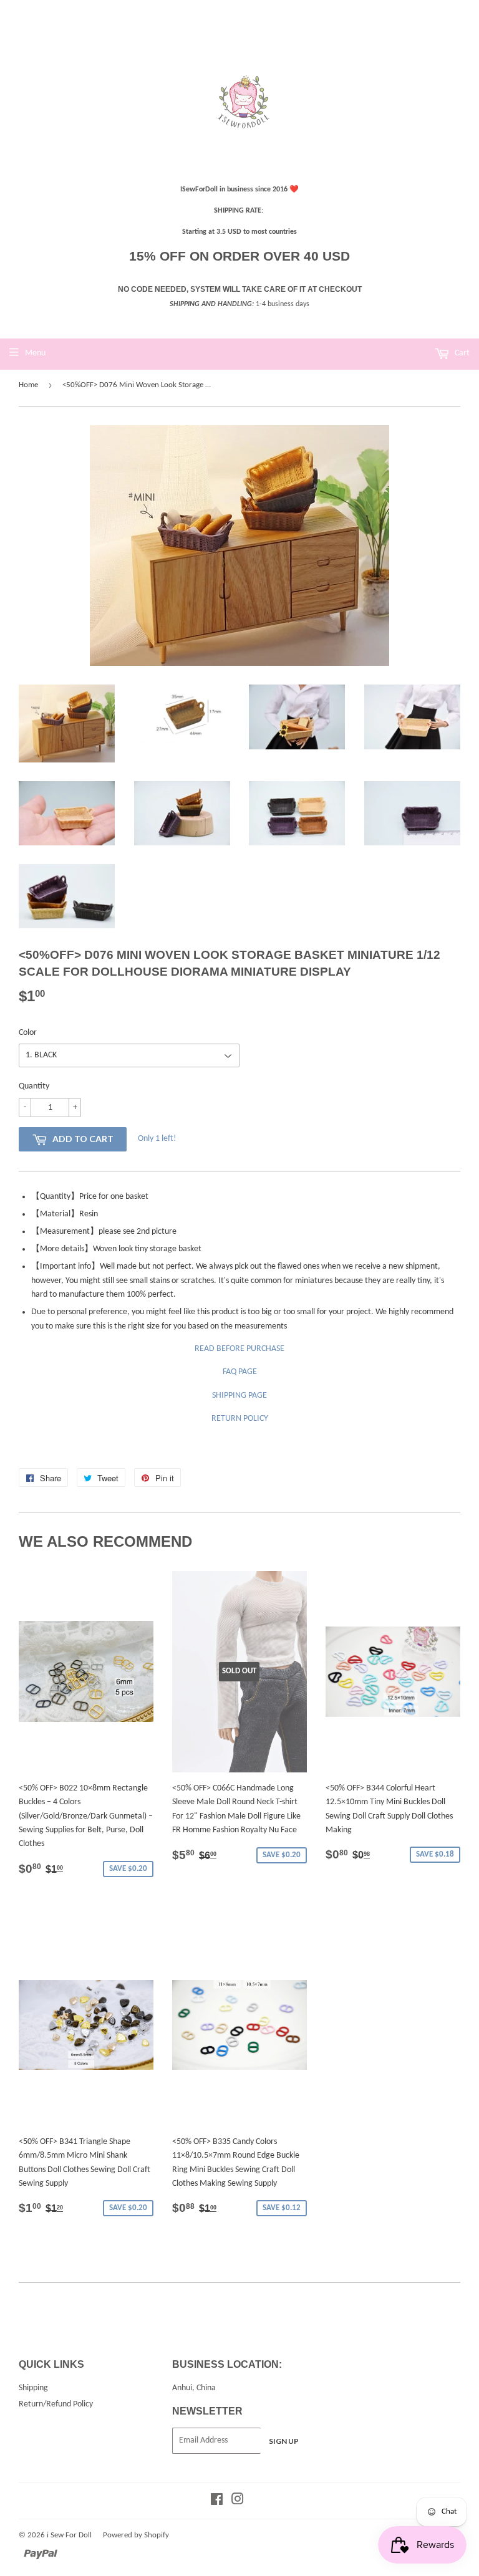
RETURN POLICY (240, 1419)
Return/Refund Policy (56, 2404)
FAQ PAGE (240, 1372)
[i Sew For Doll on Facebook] (217, 2502)
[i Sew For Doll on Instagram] (238, 2502)
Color (28, 1033)
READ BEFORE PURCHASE (239, 1349)
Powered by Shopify (136, 2535)
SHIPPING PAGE (239, 1396)
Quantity (34, 1086)
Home (28, 385)
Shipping (33, 2388)
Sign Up (284, 2441)
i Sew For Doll (69, 2535)
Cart (461, 353)
